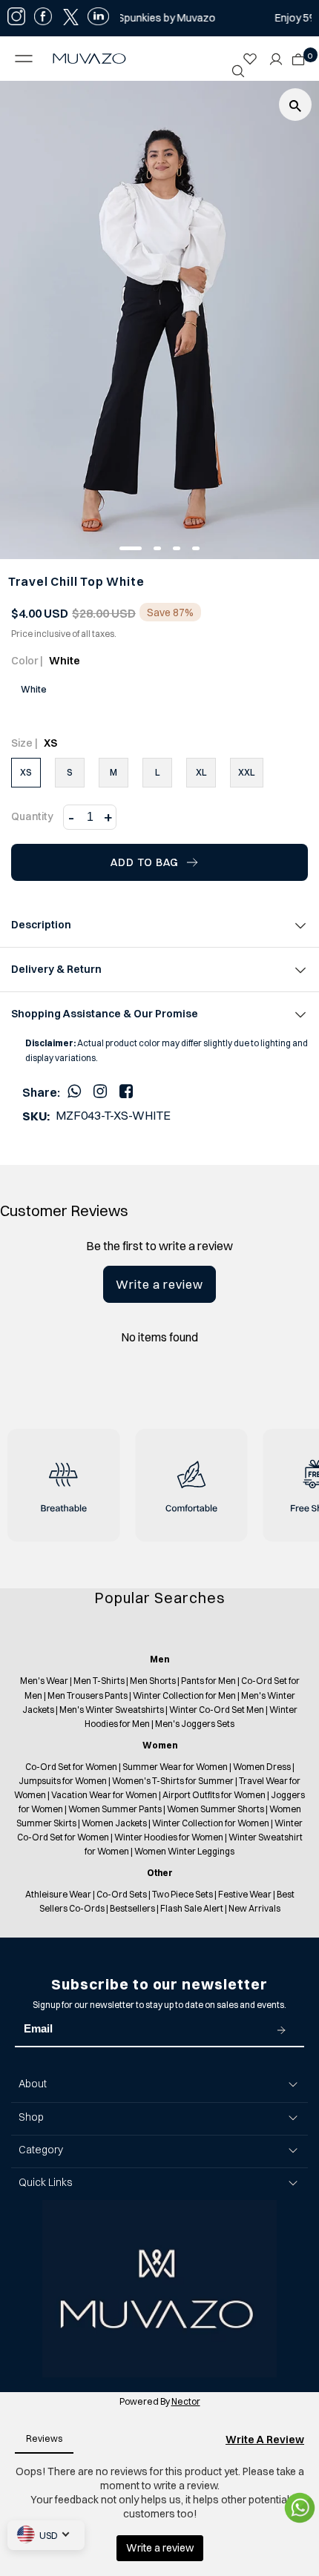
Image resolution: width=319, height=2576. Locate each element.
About (33, 2084)
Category (41, 2150)
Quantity (32, 816)
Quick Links (45, 2182)
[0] (295, 55)
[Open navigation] (27, 59)
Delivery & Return (56, 969)
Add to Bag (145, 862)
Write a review (159, 1284)
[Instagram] (100, 1091)
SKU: (36, 1116)
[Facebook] (126, 1091)
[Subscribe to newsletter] (281, 2030)
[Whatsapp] (74, 1091)
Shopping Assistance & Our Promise (105, 1014)
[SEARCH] (238, 71)
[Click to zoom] (295, 105)
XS (26, 772)
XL (201, 772)
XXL (247, 772)
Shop (31, 2117)
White (34, 689)
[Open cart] (298, 55)
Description (41, 925)
